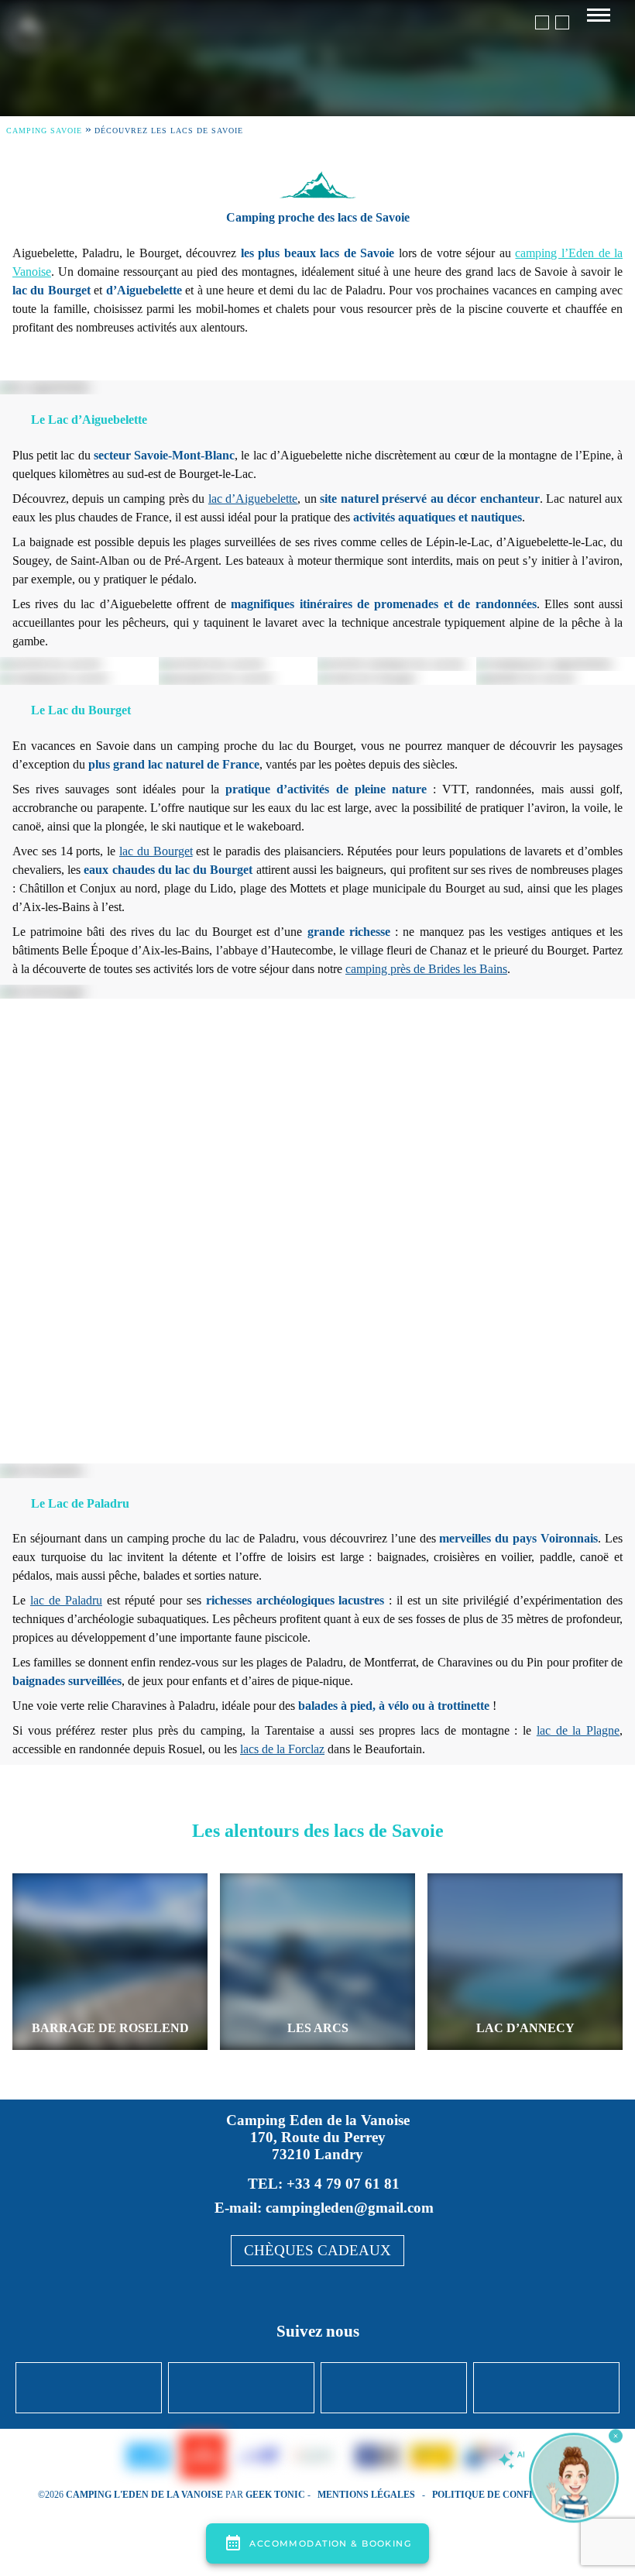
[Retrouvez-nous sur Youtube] (546, 2388)
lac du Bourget (156, 851)
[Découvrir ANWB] (486, 2457)
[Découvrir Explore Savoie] (203, 2457)
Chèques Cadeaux (317, 2250)
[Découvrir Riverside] (149, 2458)
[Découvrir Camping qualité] (311, 2457)
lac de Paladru (66, 1600)
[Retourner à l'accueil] (26, 38)
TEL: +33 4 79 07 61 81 (324, 2184)
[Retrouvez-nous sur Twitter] (241, 2388)
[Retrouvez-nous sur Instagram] (394, 2388)
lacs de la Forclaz (282, 1749)
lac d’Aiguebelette (253, 499)
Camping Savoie (44, 131)
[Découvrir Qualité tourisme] (345, 2457)
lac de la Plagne (578, 1730)
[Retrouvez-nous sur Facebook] (89, 2388)
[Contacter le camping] (562, 22)
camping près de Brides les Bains (426, 969)
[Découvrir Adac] (432, 2457)
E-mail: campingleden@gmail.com (324, 2208)
